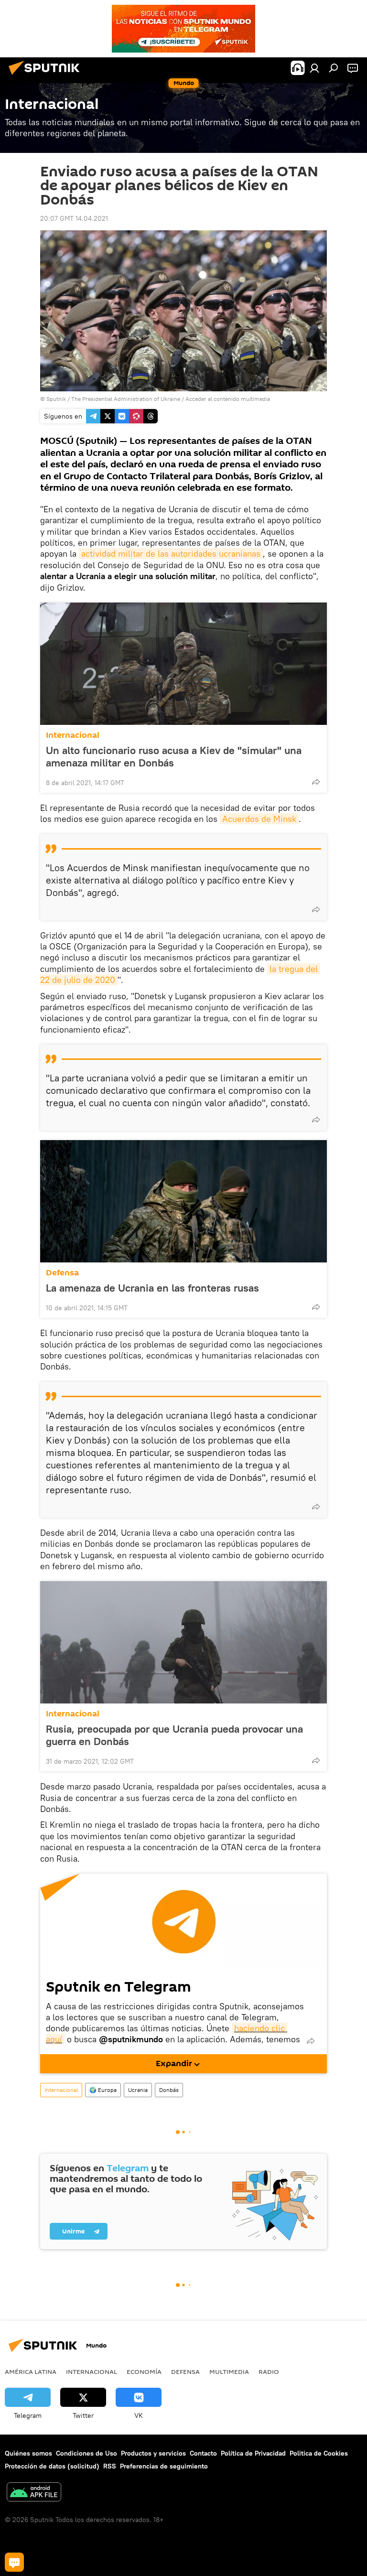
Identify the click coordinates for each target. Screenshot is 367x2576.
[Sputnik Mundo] (47, 76)
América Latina (31, 2371)
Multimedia (229, 2371)
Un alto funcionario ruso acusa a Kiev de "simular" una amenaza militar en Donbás (174, 756)
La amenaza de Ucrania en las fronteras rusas (152, 1288)
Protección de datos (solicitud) (52, 2466)
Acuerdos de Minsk (259, 819)
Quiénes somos (28, 2453)
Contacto (203, 2453)
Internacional (73, 735)
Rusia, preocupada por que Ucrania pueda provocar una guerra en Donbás (174, 1735)
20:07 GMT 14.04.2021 (74, 218)
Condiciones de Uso (86, 2453)
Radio (269, 2371)
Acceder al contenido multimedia (228, 399)
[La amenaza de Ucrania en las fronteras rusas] (183, 1201)
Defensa (62, 1273)
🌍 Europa (103, 2090)
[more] (316, 782)
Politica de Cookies (319, 2453)
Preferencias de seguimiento (164, 2466)
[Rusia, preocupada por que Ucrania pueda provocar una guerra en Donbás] (183, 1642)
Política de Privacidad (253, 2453)
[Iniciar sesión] (314, 68)
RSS (110, 2466)
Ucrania (138, 2090)
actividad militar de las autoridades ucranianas (171, 554)
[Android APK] (34, 2493)
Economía (144, 2371)
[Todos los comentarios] (14, 2562)
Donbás (169, 2090)
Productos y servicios (153, 2453)
